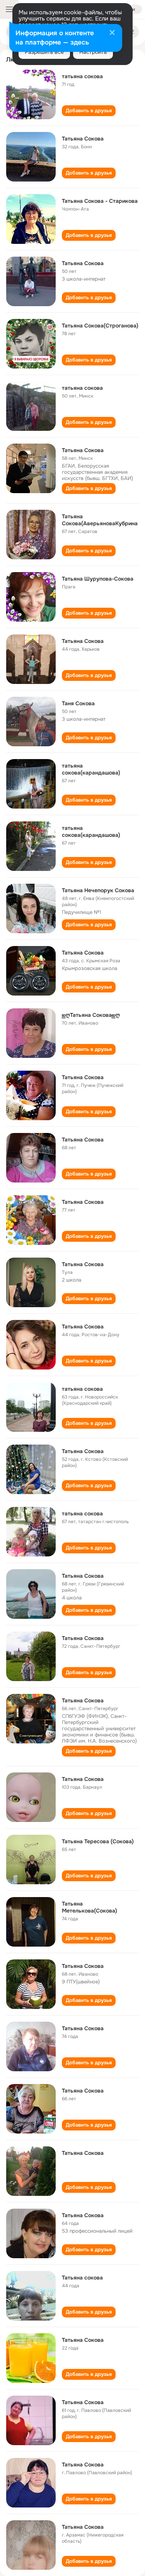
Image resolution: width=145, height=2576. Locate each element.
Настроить (93, 52)
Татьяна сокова (82, 2278)
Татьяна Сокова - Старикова (100, 201)
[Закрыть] (112, 33)
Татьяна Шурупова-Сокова (98, 579)
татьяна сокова (82, 76)
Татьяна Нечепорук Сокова (98, 890)
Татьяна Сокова (83, 139)
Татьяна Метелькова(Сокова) (90, 1907)
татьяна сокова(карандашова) (91, 769)
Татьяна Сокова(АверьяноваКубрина (100, 520)
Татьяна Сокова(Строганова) (100, 326)
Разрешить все (44, 52)
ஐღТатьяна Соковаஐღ (91, 1015)
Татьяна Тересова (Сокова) (98, 1841)
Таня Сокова (78, 703)
